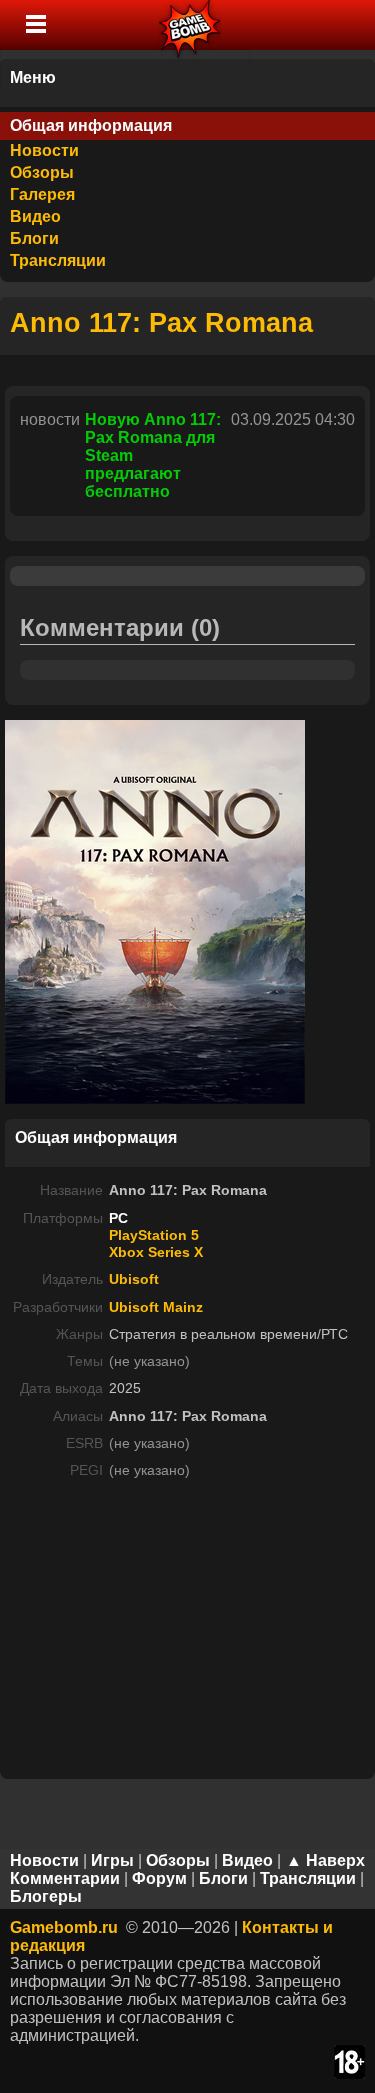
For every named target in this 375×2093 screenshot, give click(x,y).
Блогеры (46, 1896)
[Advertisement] (188, 1635)
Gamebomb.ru (64, 1927)
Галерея (42, 194)
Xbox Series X (156, 1252)
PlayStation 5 (154, 1235)
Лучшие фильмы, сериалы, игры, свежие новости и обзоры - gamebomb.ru (190, 25)
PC (118, 1218)
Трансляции (58, 260)
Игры (112, 1860)
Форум (159, 1878)
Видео (35, 216)
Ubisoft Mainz (156, 1307)
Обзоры (42, 172)
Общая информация (91, 125)
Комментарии (65, 1878)
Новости (44, 150)
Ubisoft (134, 1279)
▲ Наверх (325, 1860)
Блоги (34, 238)
